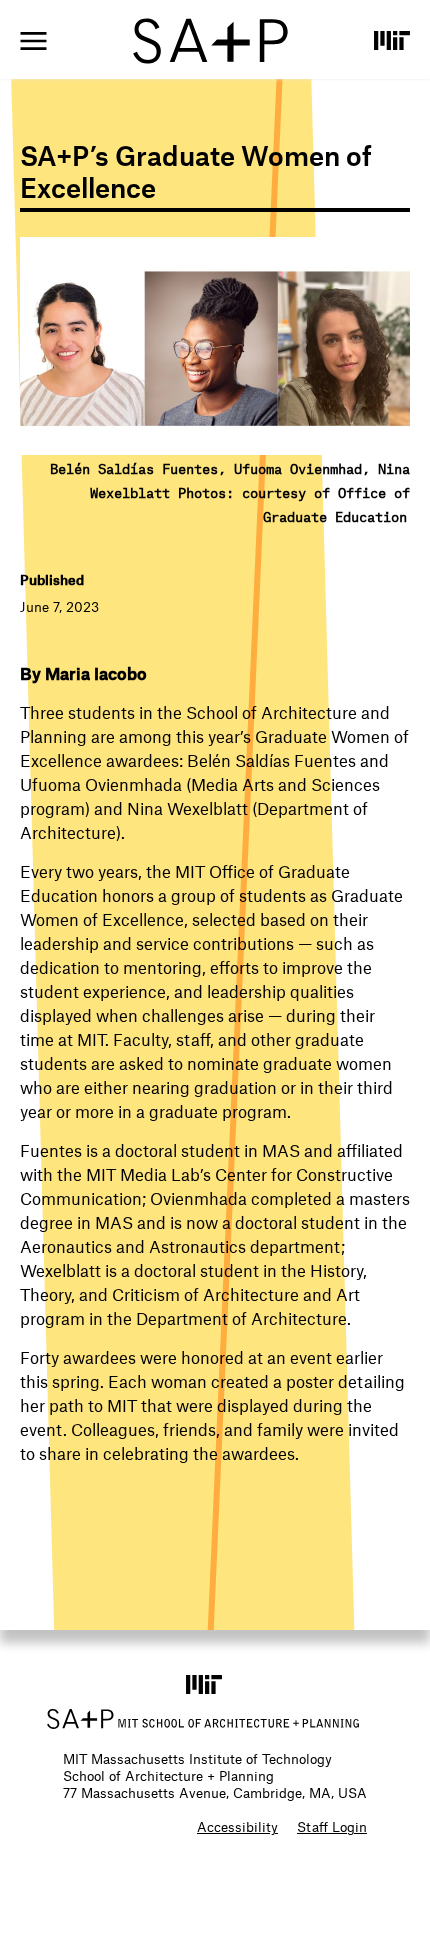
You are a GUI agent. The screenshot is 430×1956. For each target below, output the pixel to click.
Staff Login (332, 1826)
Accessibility (237, 1826)
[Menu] (33, 41)
